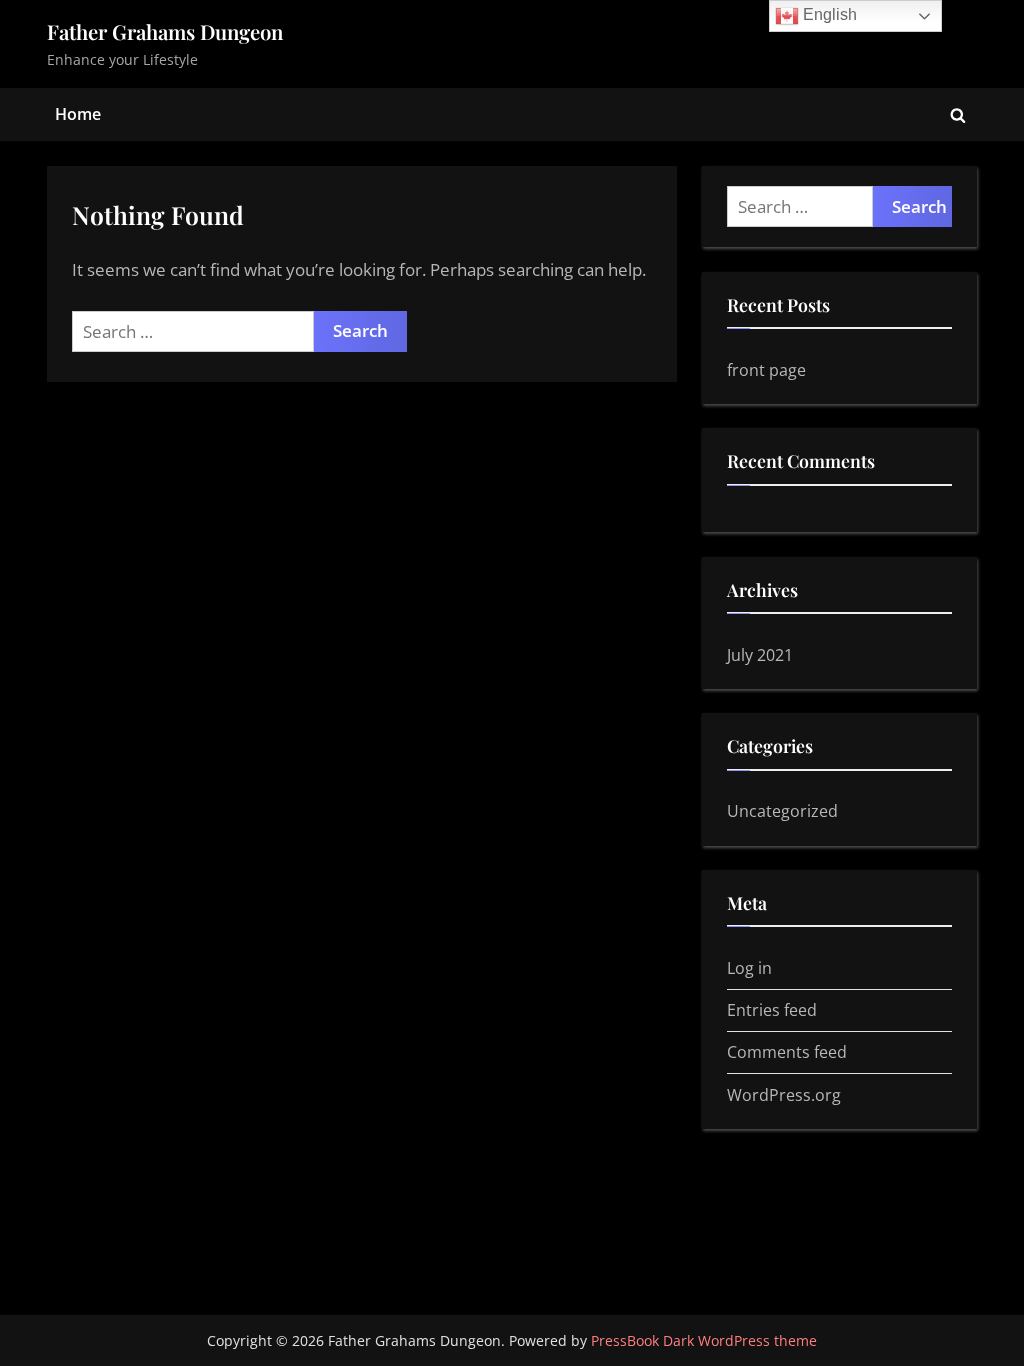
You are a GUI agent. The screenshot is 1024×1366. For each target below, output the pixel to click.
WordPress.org (784, 1095)
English (828, 14)
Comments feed (787, 1052)
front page (766, 370)
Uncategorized (782, 811)
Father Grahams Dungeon (165, 31)
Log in (749, 968)
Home (78, 114)
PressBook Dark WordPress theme (704, 1340)
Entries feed (772, 1010)
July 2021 (760, 655)
